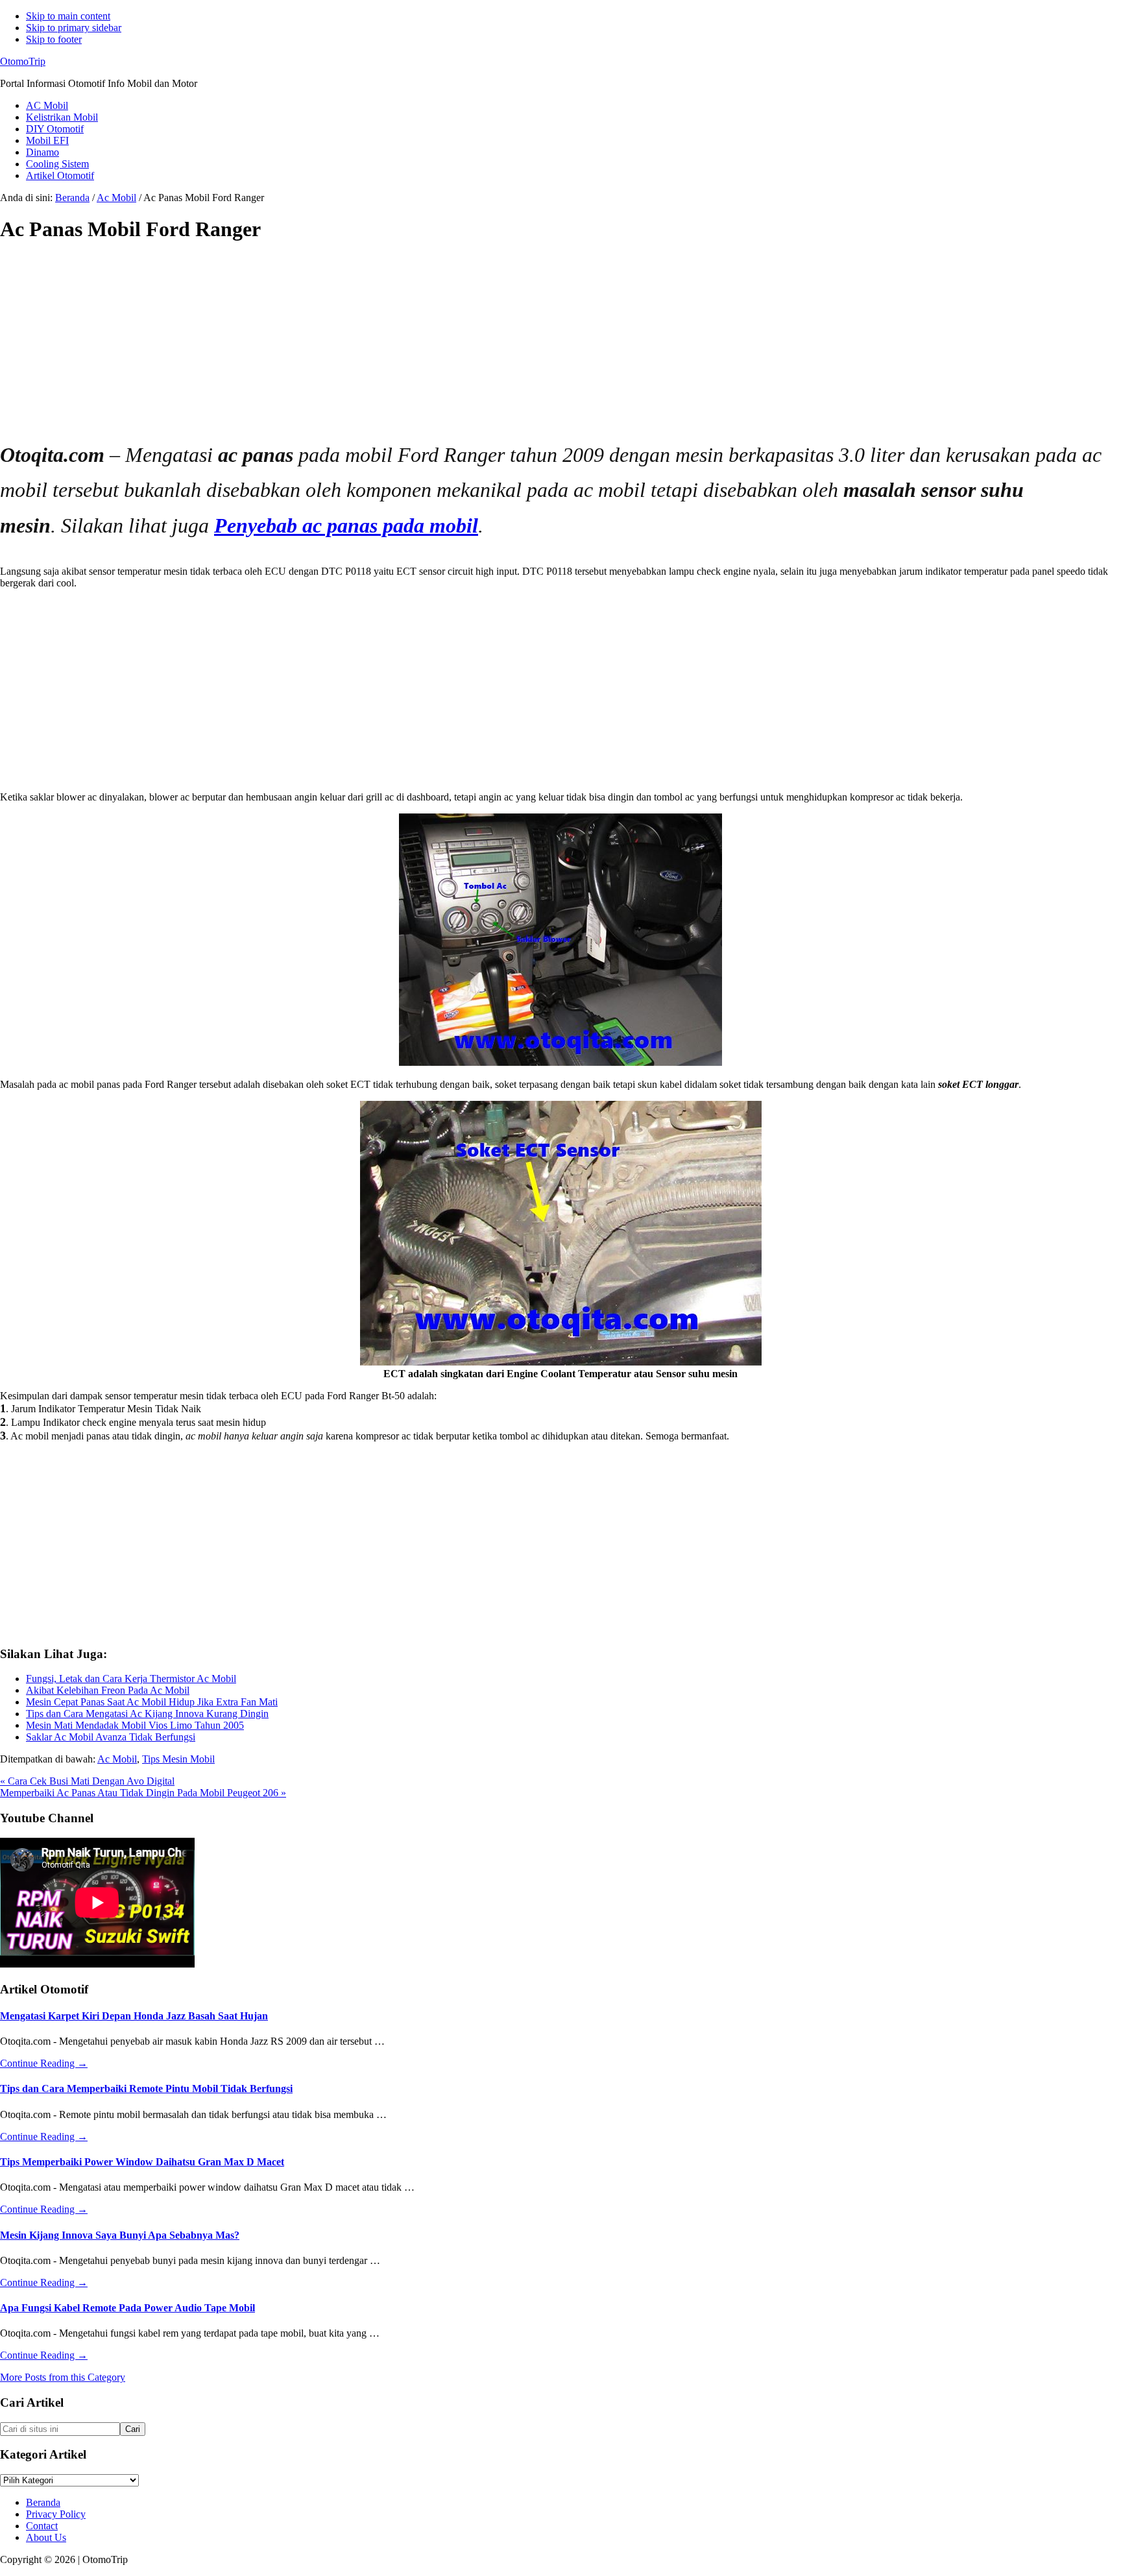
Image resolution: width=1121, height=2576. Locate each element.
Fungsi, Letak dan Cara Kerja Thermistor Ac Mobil (131, 1679)
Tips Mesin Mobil (178, 1759)
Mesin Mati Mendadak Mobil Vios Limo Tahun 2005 (135, 1725)
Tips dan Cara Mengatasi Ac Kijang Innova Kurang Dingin (147, 1714)
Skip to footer (54, 39)
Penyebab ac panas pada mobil (346, 525)
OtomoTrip (23, 61)
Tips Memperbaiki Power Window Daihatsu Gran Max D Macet (142, 2162)
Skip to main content (68, 16)
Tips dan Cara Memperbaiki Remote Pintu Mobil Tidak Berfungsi (146, 2088)
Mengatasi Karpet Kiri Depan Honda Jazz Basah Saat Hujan (134, 2016)
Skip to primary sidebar (74, 28)
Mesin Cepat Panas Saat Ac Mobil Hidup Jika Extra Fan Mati (152, 1702)
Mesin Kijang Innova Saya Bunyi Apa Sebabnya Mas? (120, 2235)
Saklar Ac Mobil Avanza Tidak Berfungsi (111, 1737)
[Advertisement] (389, 346)
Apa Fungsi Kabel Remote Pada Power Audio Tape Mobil (127, 2308)
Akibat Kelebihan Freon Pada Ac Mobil (108, 1690)
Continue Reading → (44, 2063)
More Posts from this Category (63, 2377)
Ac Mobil (117, 1759)
